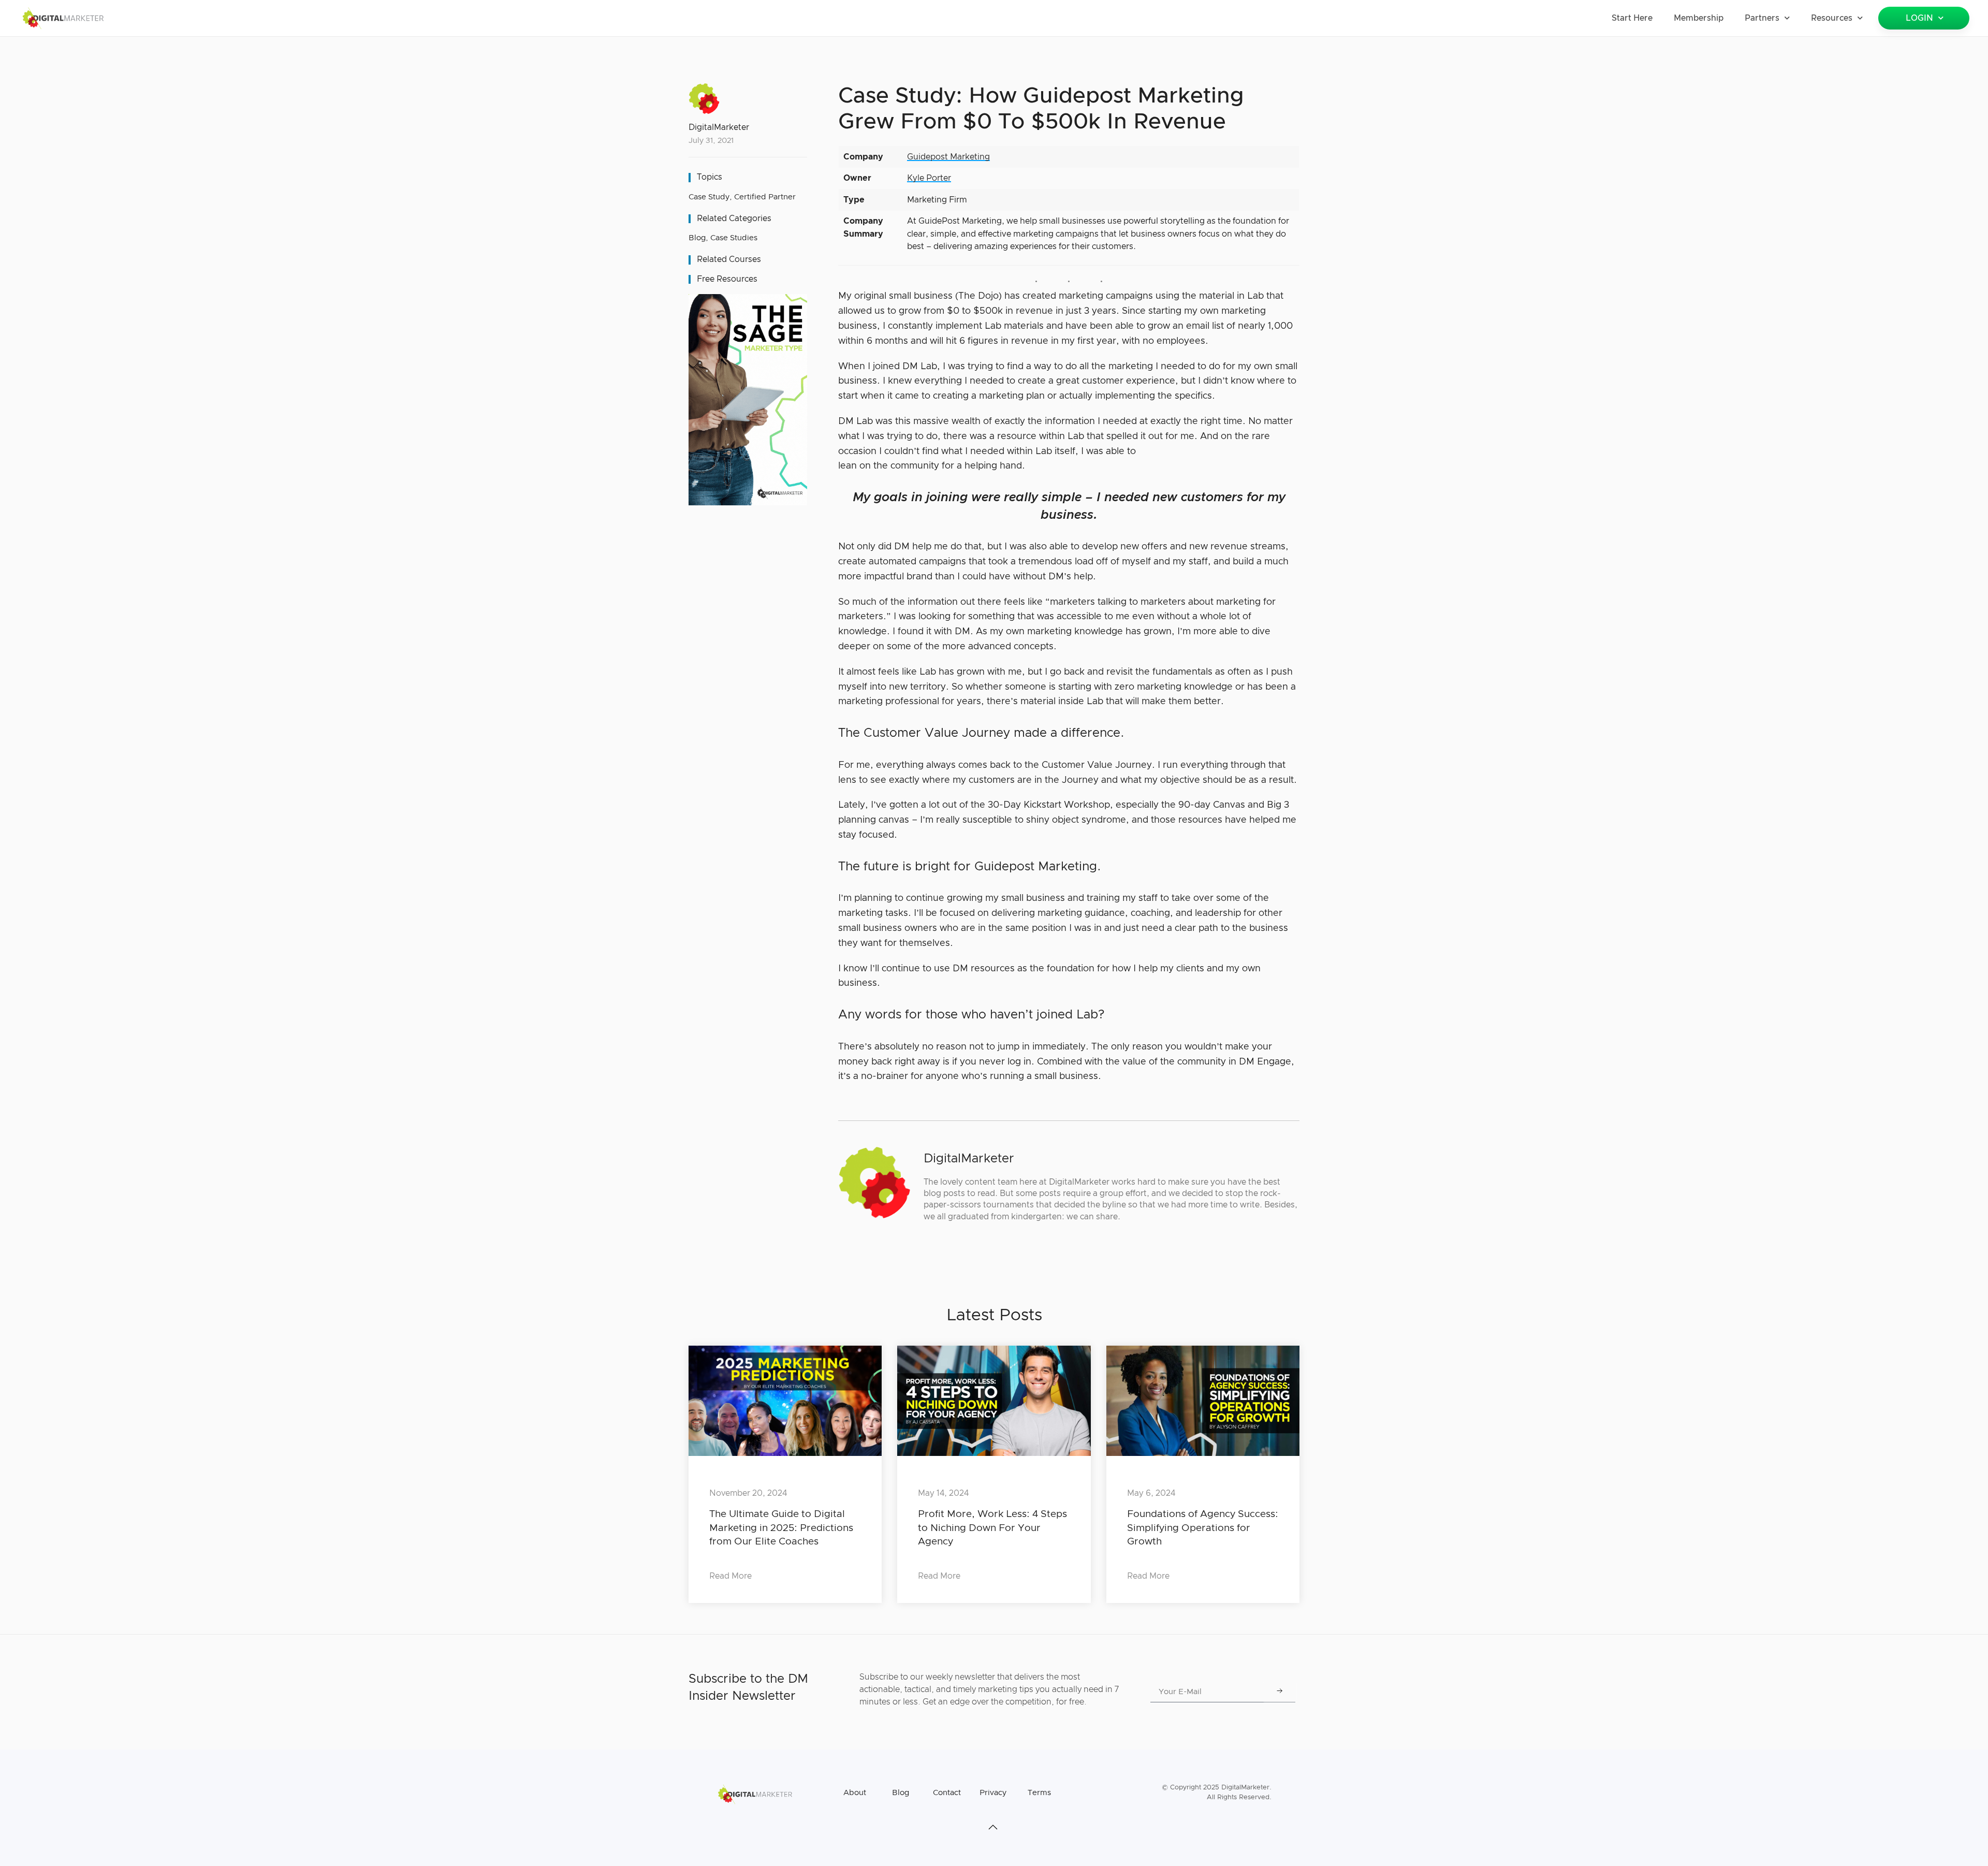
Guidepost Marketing (948, 157)
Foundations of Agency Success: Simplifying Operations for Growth (1203, 1528)
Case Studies (734, 238)
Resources (1832, 18)
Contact (947, 1793)
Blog (697, 238)
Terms (1039, 1793)
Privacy (993, 1793)
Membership (1699, 18)
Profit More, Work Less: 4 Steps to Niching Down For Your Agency (992, 1528)
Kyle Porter (929, 178)
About (855, 1793)
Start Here (1632, 18)
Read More (730, 1576)
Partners (1762, 18)
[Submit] (1280, 1692)
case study (709, 197)
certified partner (765, 197)
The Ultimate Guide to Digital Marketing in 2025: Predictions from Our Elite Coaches (781, 1528)
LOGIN (1919, 18)
